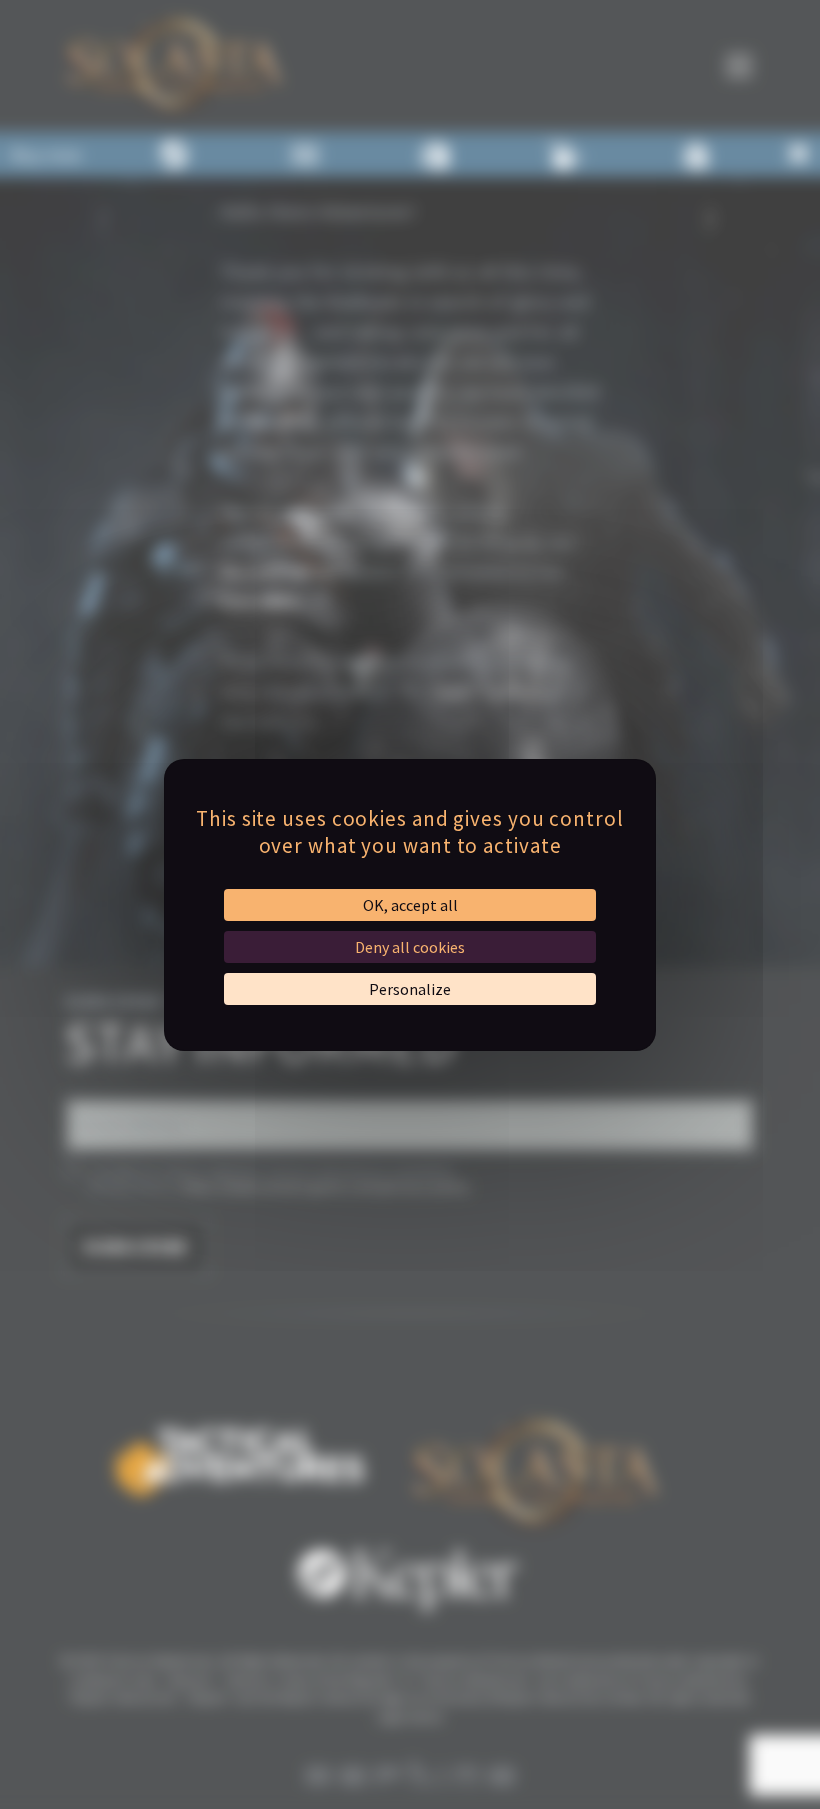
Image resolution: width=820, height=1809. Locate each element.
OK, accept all (410, 905)
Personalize (410, 989)
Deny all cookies (410, 947)
